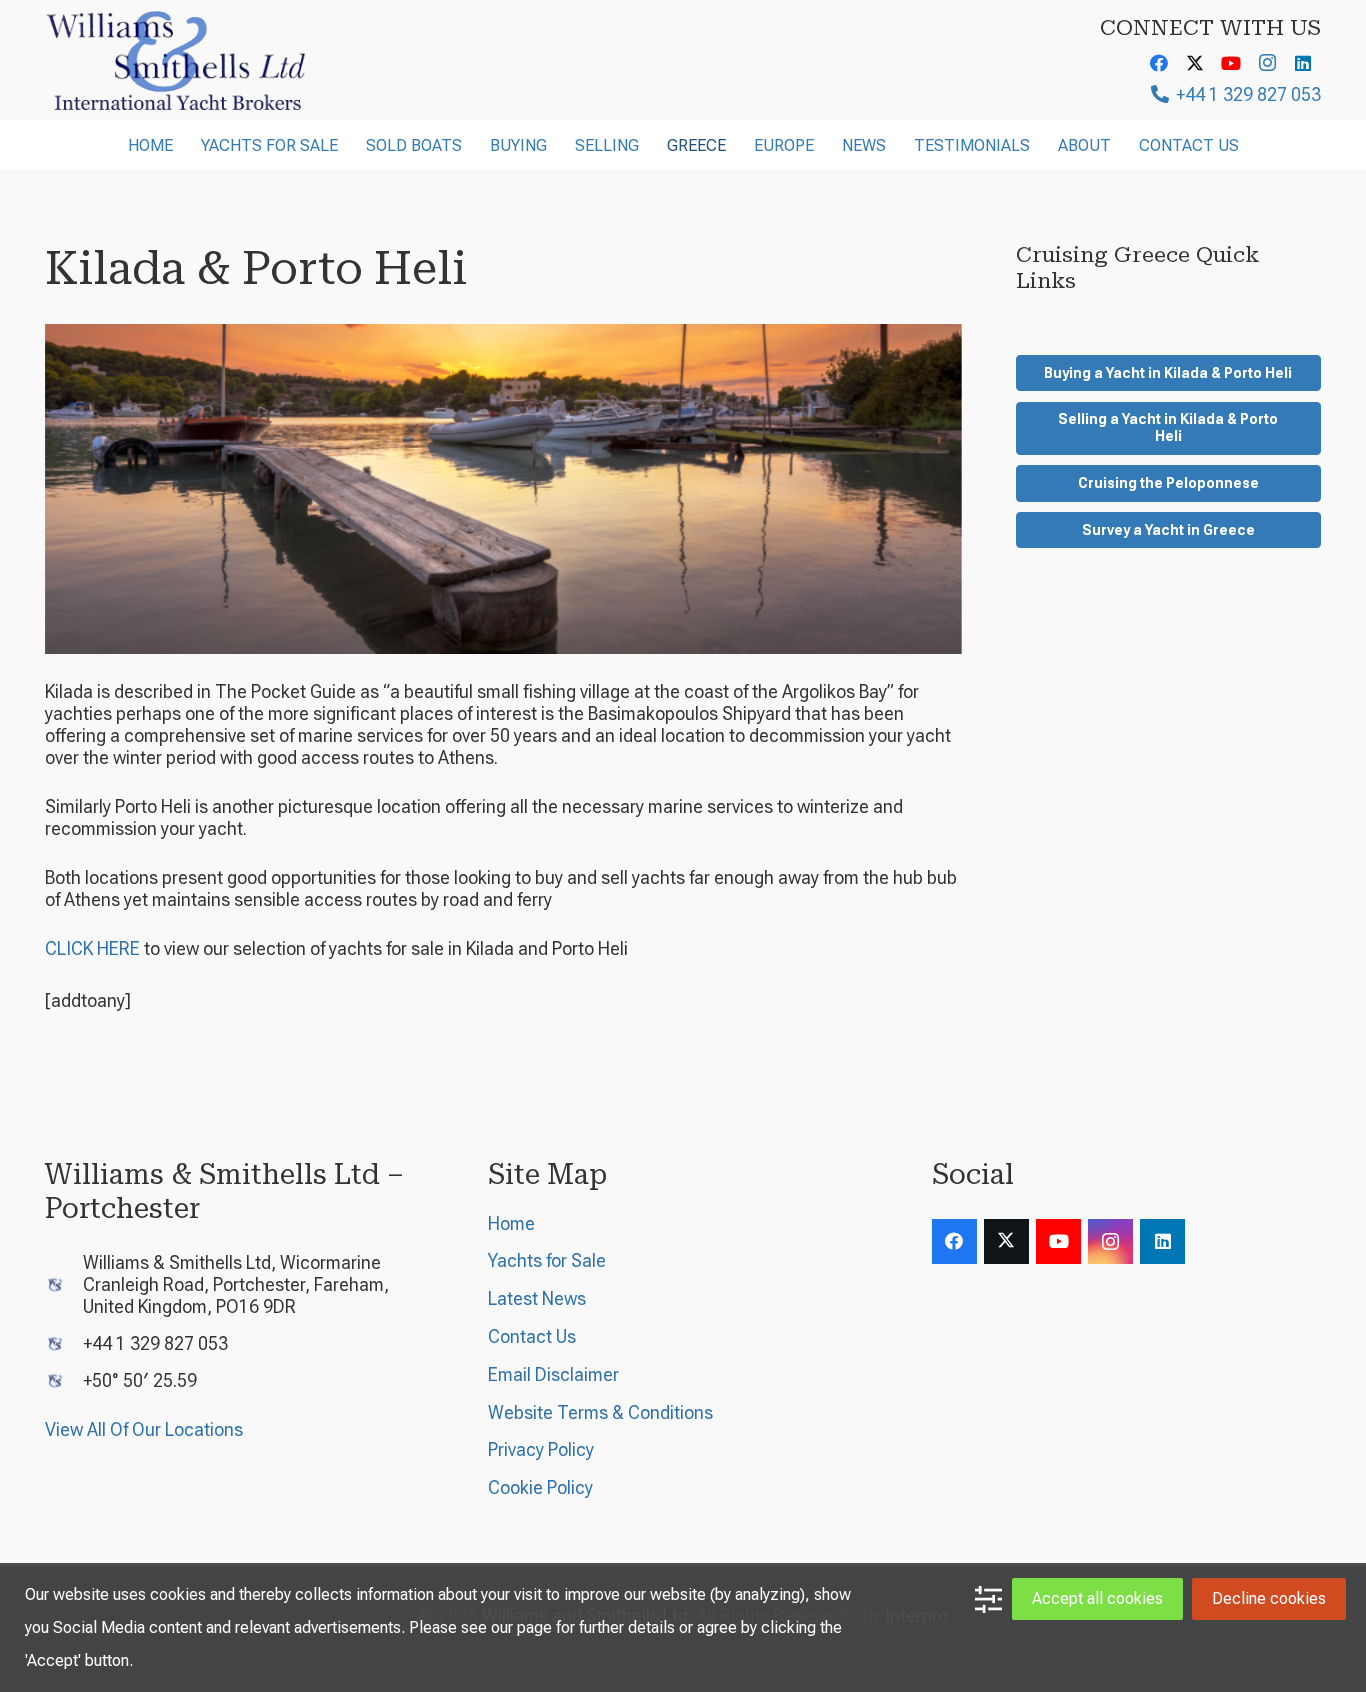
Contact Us (532, 1336)
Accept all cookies (1097, 1598)
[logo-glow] (177, 60)
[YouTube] (1231, 63)
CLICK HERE (92, 948)
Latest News (537, 1298)
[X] (1195, 63)
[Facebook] (1159, 63)
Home (511, 1223)
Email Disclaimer (553, 1374)
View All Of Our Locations (144, 1429)
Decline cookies (1269, 1598)
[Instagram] (1267, 63)
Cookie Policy (540, 1487)
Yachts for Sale (547, 1260)
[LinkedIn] (1303, 63)
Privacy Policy (541, 1449)
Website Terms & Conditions (600, 1412)
